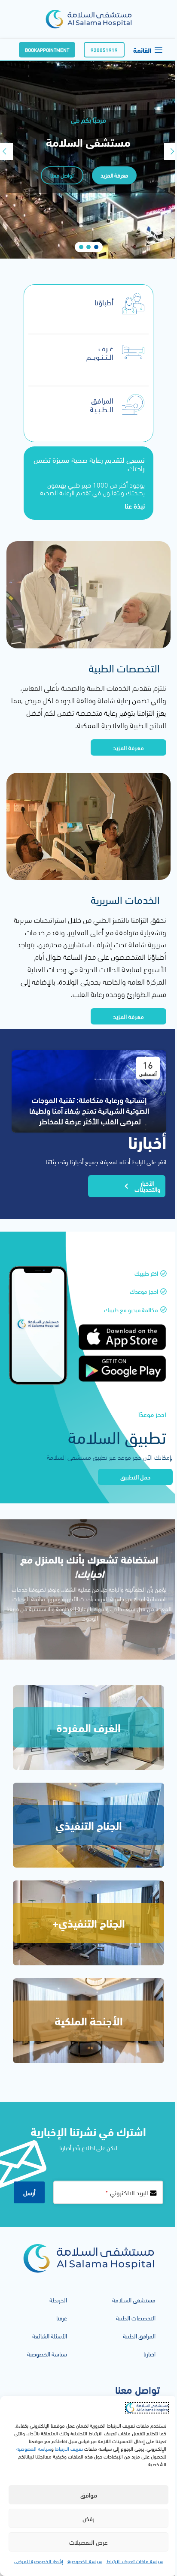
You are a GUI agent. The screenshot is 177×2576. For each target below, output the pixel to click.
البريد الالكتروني (127, 2192)
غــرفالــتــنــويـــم (100, 352)
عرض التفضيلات (88, 2542)
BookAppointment (47, 50)
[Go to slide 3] (81, 247)
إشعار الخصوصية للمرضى (39, 2561)
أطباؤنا (104, 302)
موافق (89, 2495)
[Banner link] (88, 1728)
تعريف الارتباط (68, 2448)
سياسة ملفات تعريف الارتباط (135, 2561)
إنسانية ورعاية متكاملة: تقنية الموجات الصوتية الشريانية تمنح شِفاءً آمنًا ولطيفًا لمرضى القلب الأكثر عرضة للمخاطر (89, 1110)
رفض (88, 2518)
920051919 (104, 50)
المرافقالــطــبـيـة (102, 404)
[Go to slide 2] (88, 247)
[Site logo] (88, 18)
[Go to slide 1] (96, 247)
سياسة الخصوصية (34, 2448)
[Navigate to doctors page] (133, 304)
